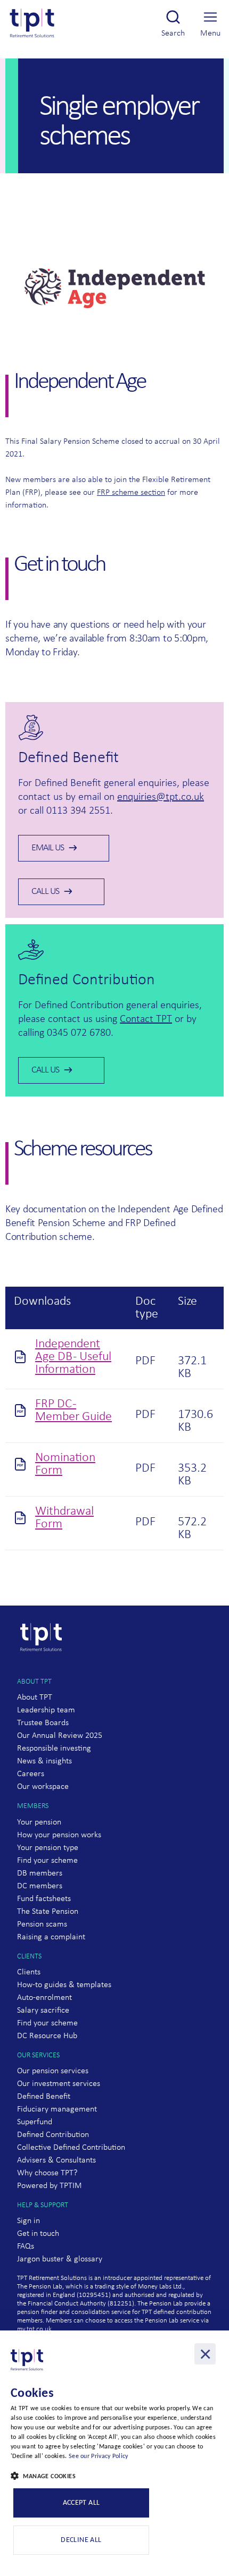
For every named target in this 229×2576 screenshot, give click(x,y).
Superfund (35, 2122)
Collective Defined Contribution (71, 2148)
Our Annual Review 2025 (60, 1736)
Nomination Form (65, 1464)
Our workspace (43, 1787)
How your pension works (59, 1835)
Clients (29, 1972)
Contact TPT (146, 1019)
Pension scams (42, 1924)
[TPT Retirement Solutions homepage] (44, 1671)
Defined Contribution (53, 2135)
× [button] (205, 2354)
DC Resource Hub (47, 2036)
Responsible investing (54, 1749)
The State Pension (48, 1912)
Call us (45, 892)
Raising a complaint (51, 1937)
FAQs (26, 2246)
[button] (114, 2477)
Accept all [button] (81, 2503)
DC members (40, 1886)
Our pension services (53, 2071)
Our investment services (59, 2084)
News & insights (44, 1761)
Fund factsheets (44, 1899)
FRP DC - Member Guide (73, 1411)
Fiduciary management (57, 2109)
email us (48, 848)
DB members (40, 1873)
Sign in (28, 2221)
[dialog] (114, 2453)
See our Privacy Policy (99, 2456)
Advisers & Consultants (56, 2160)
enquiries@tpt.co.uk (161, 797)
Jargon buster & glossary (60, 2259)
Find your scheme (47, 1861)
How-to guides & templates (64, 1985)
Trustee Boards (43, 1723)
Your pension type (48, 1848)
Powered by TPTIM (50, 2186)
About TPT (35, 1697)
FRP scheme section (131, 493)
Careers (31, 1774)
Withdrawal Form (64, 1518)
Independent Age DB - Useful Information (73, 1357)
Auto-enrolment (44, 1998)
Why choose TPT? (47, 2173)
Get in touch (38, 2234)
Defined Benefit (44, 2097)
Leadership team (46, 1710)
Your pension (39, 1822)
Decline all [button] (81, 2540)
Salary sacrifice (43, 2011)
